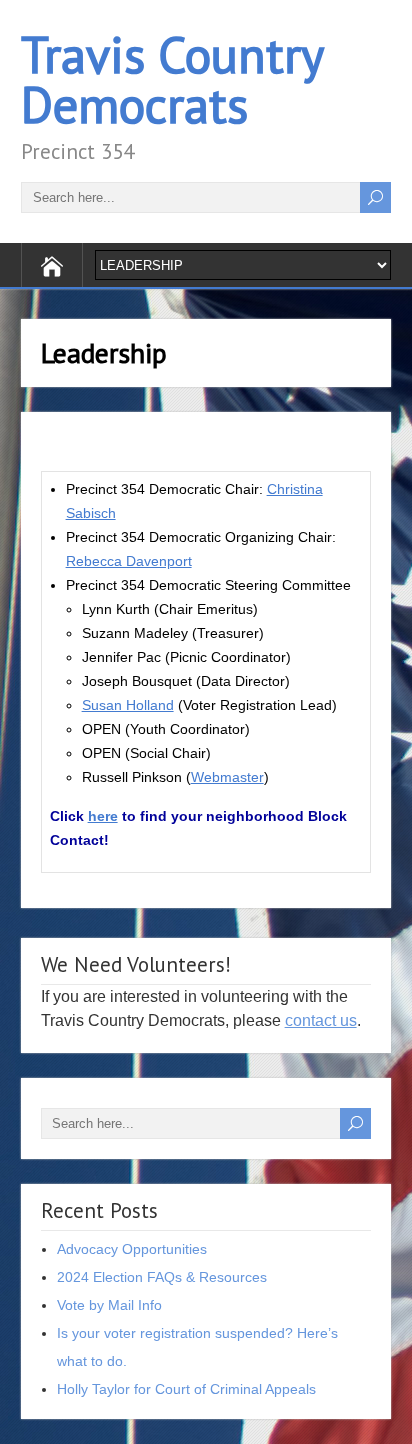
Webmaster (227, 777)
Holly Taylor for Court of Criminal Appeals (186, 1389)
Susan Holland (128, 705)
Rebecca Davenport (129, 561)
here (103, 816)
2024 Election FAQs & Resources (162, 1277)
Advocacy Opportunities (132, 1249)
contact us (321, 1020)
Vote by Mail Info (109, 1305)
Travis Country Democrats (171, 79)
